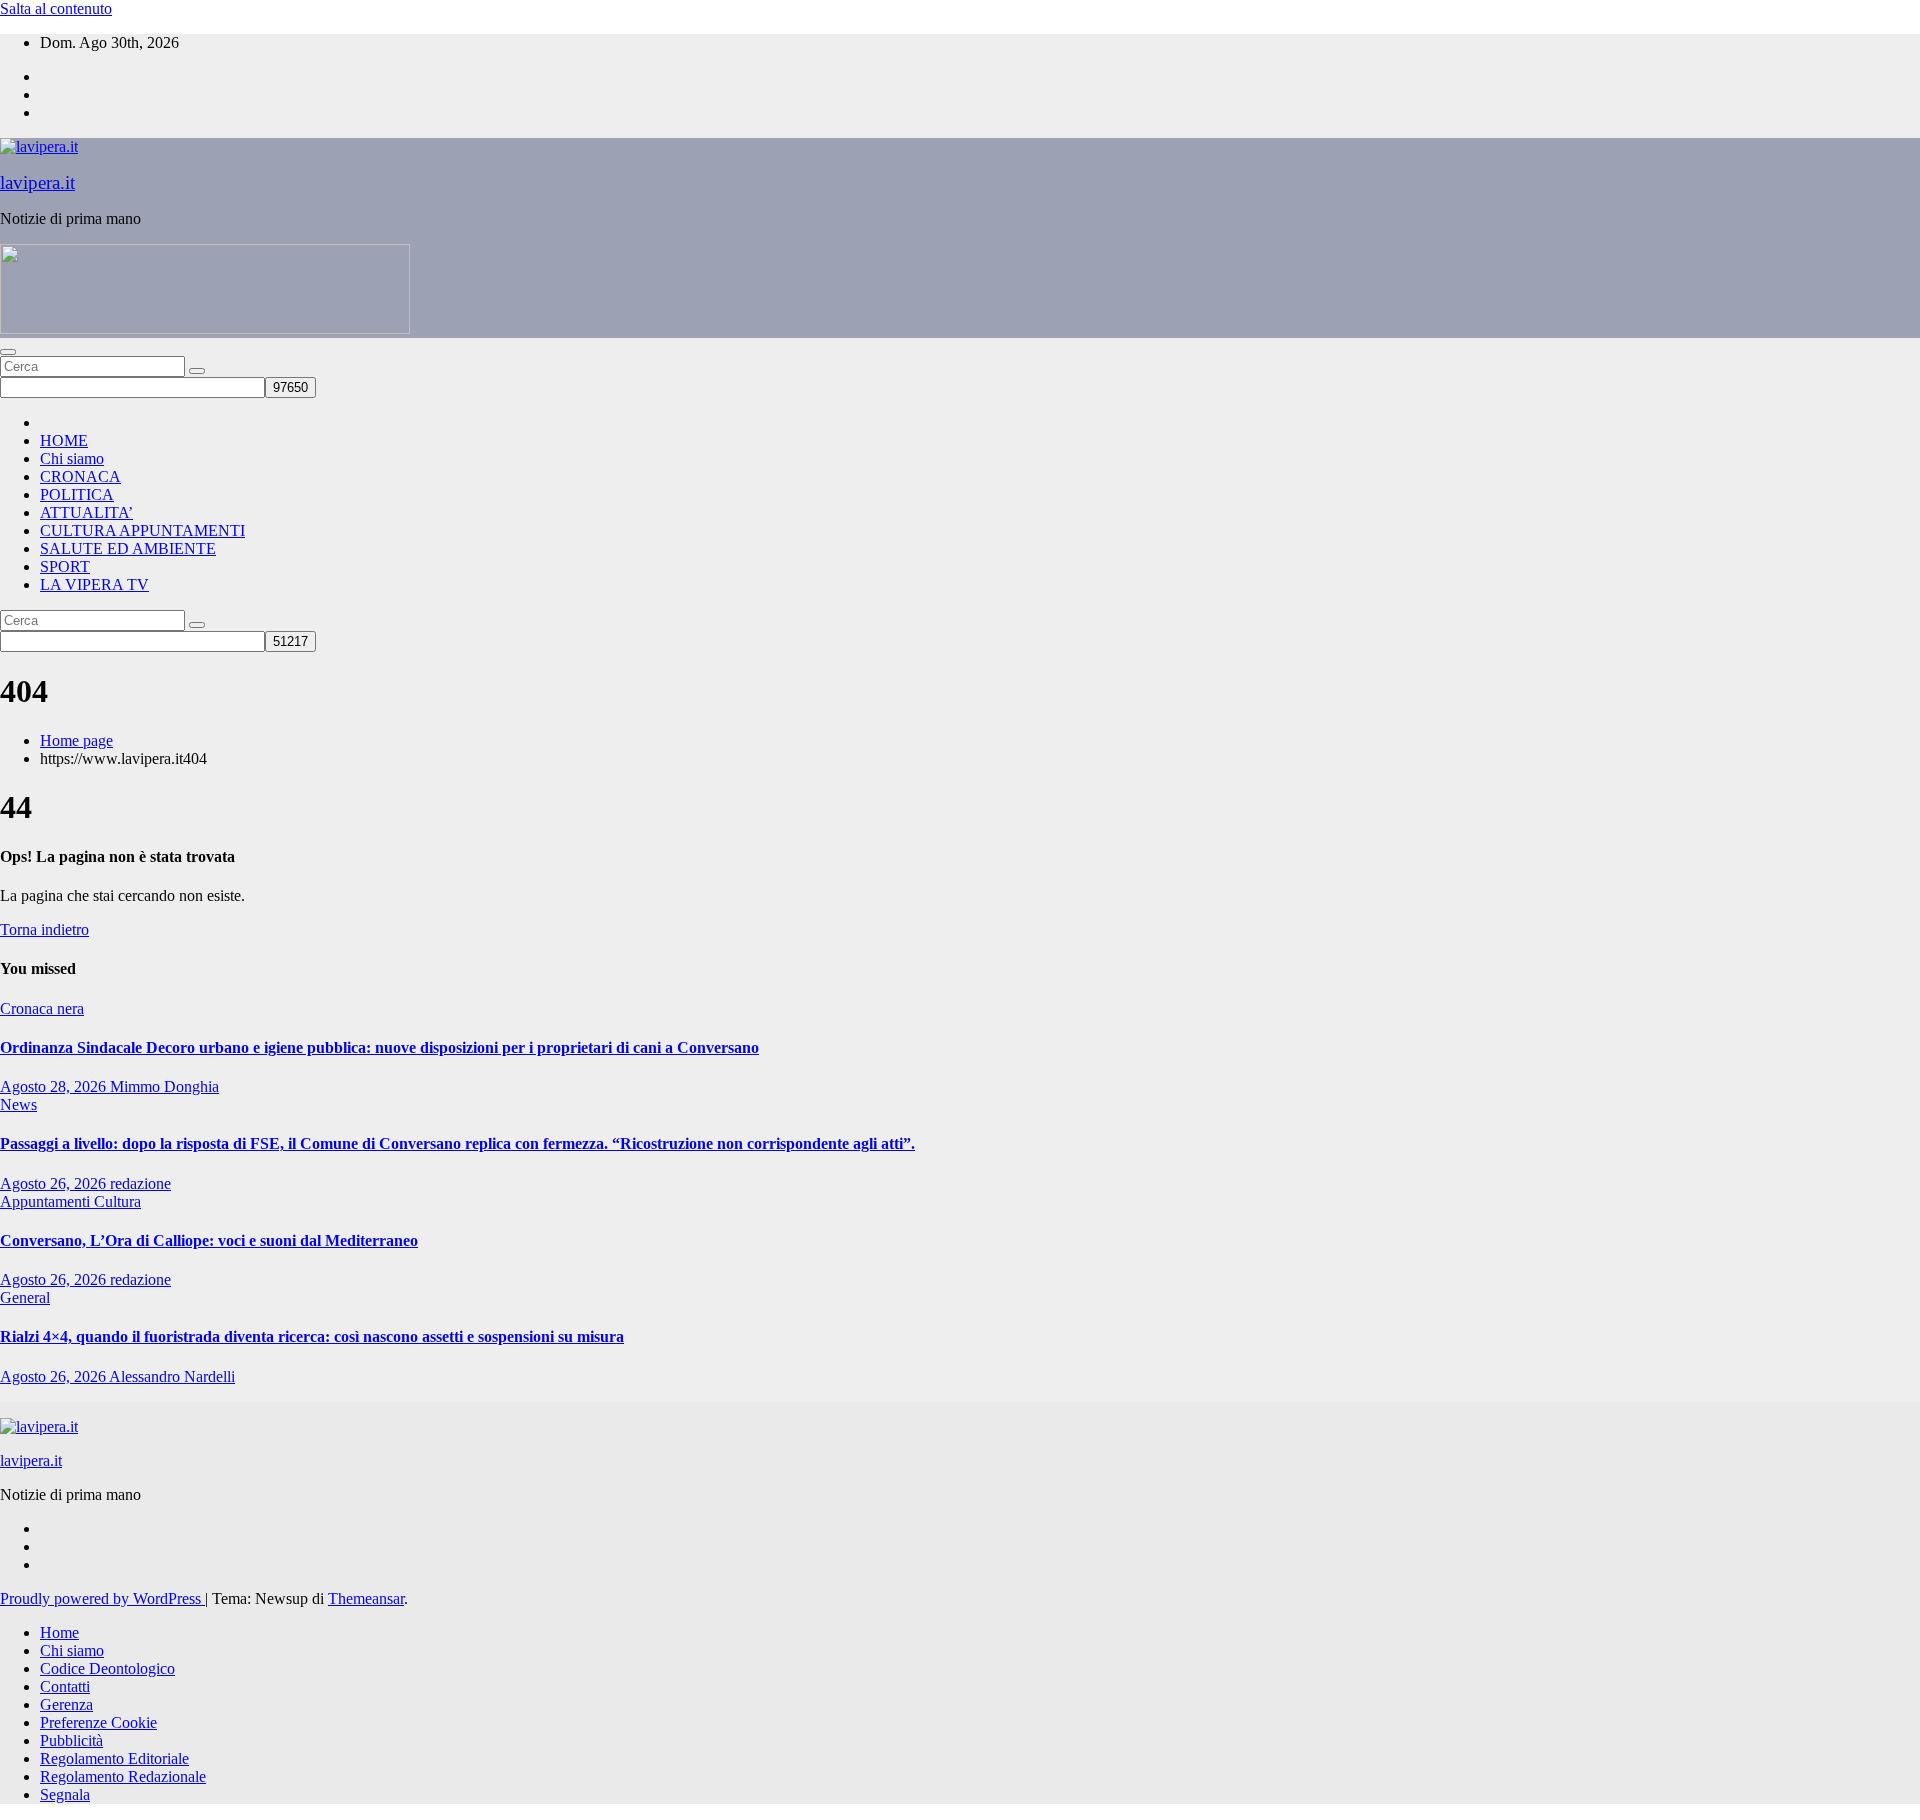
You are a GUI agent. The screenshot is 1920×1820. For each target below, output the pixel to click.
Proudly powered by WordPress (102, 1598)
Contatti (65, 1686)
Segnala (65, 1794)
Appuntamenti (47, 1201)
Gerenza (66, 1704)
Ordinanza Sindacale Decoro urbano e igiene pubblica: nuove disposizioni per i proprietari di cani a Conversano (379, 1047)
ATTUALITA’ (86, 512)
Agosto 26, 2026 (55, 1183)
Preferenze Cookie (98, 1722)
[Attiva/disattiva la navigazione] (8, 352)
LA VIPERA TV (94, 584)
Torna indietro (44, 929)
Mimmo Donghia (164, 1086)
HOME (64, 440)
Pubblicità (71, 1740)
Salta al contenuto (56, 8)
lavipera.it (37, 182)
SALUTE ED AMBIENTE (128, 548)
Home (59, 1632)
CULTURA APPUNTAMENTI (142, 530)
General (25, 1297)
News (18, 1104)
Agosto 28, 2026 (55, 1086)
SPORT (65, 566)
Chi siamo (72, 458)
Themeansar (366, 1598)
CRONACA (80, 476)
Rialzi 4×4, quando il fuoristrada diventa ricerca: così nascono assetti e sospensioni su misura (312, 1336)
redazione (140, 1183)
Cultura (117, 1201)
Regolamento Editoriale (114, 1758)
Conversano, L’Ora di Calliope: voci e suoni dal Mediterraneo (209, 1240)
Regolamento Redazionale (123, 1776)
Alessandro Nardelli (172, 1376)
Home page (76, 740)
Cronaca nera (42, 1008)
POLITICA (77, 494)
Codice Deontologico (107, 1668)
